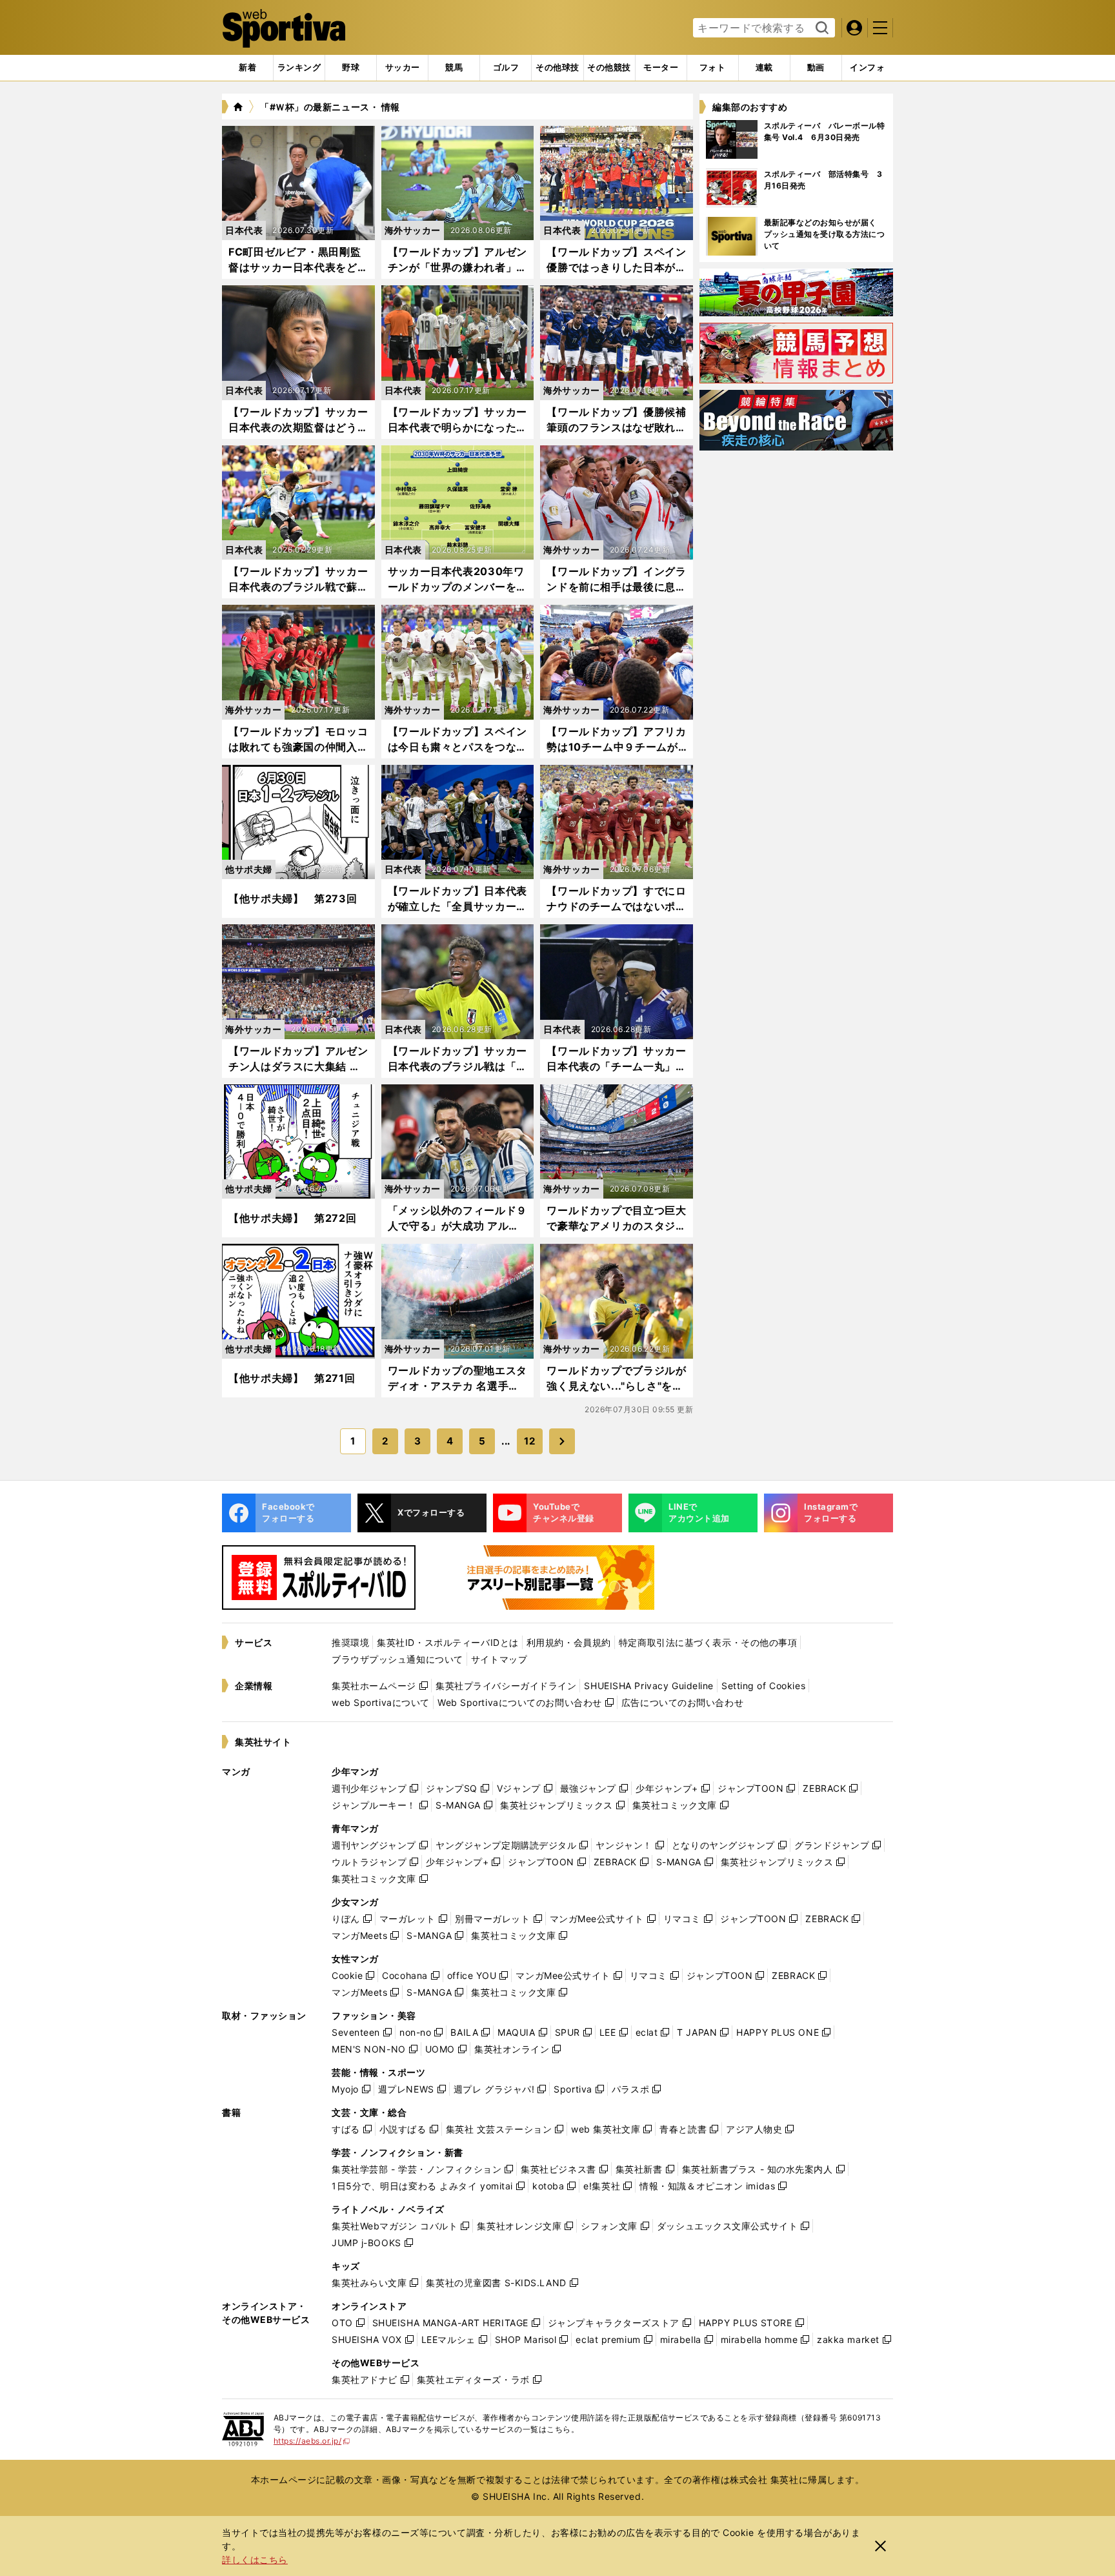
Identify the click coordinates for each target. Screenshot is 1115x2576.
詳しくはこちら (255, 2560)
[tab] (351, 68)
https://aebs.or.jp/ (312, 2441)
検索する (820, 28)
